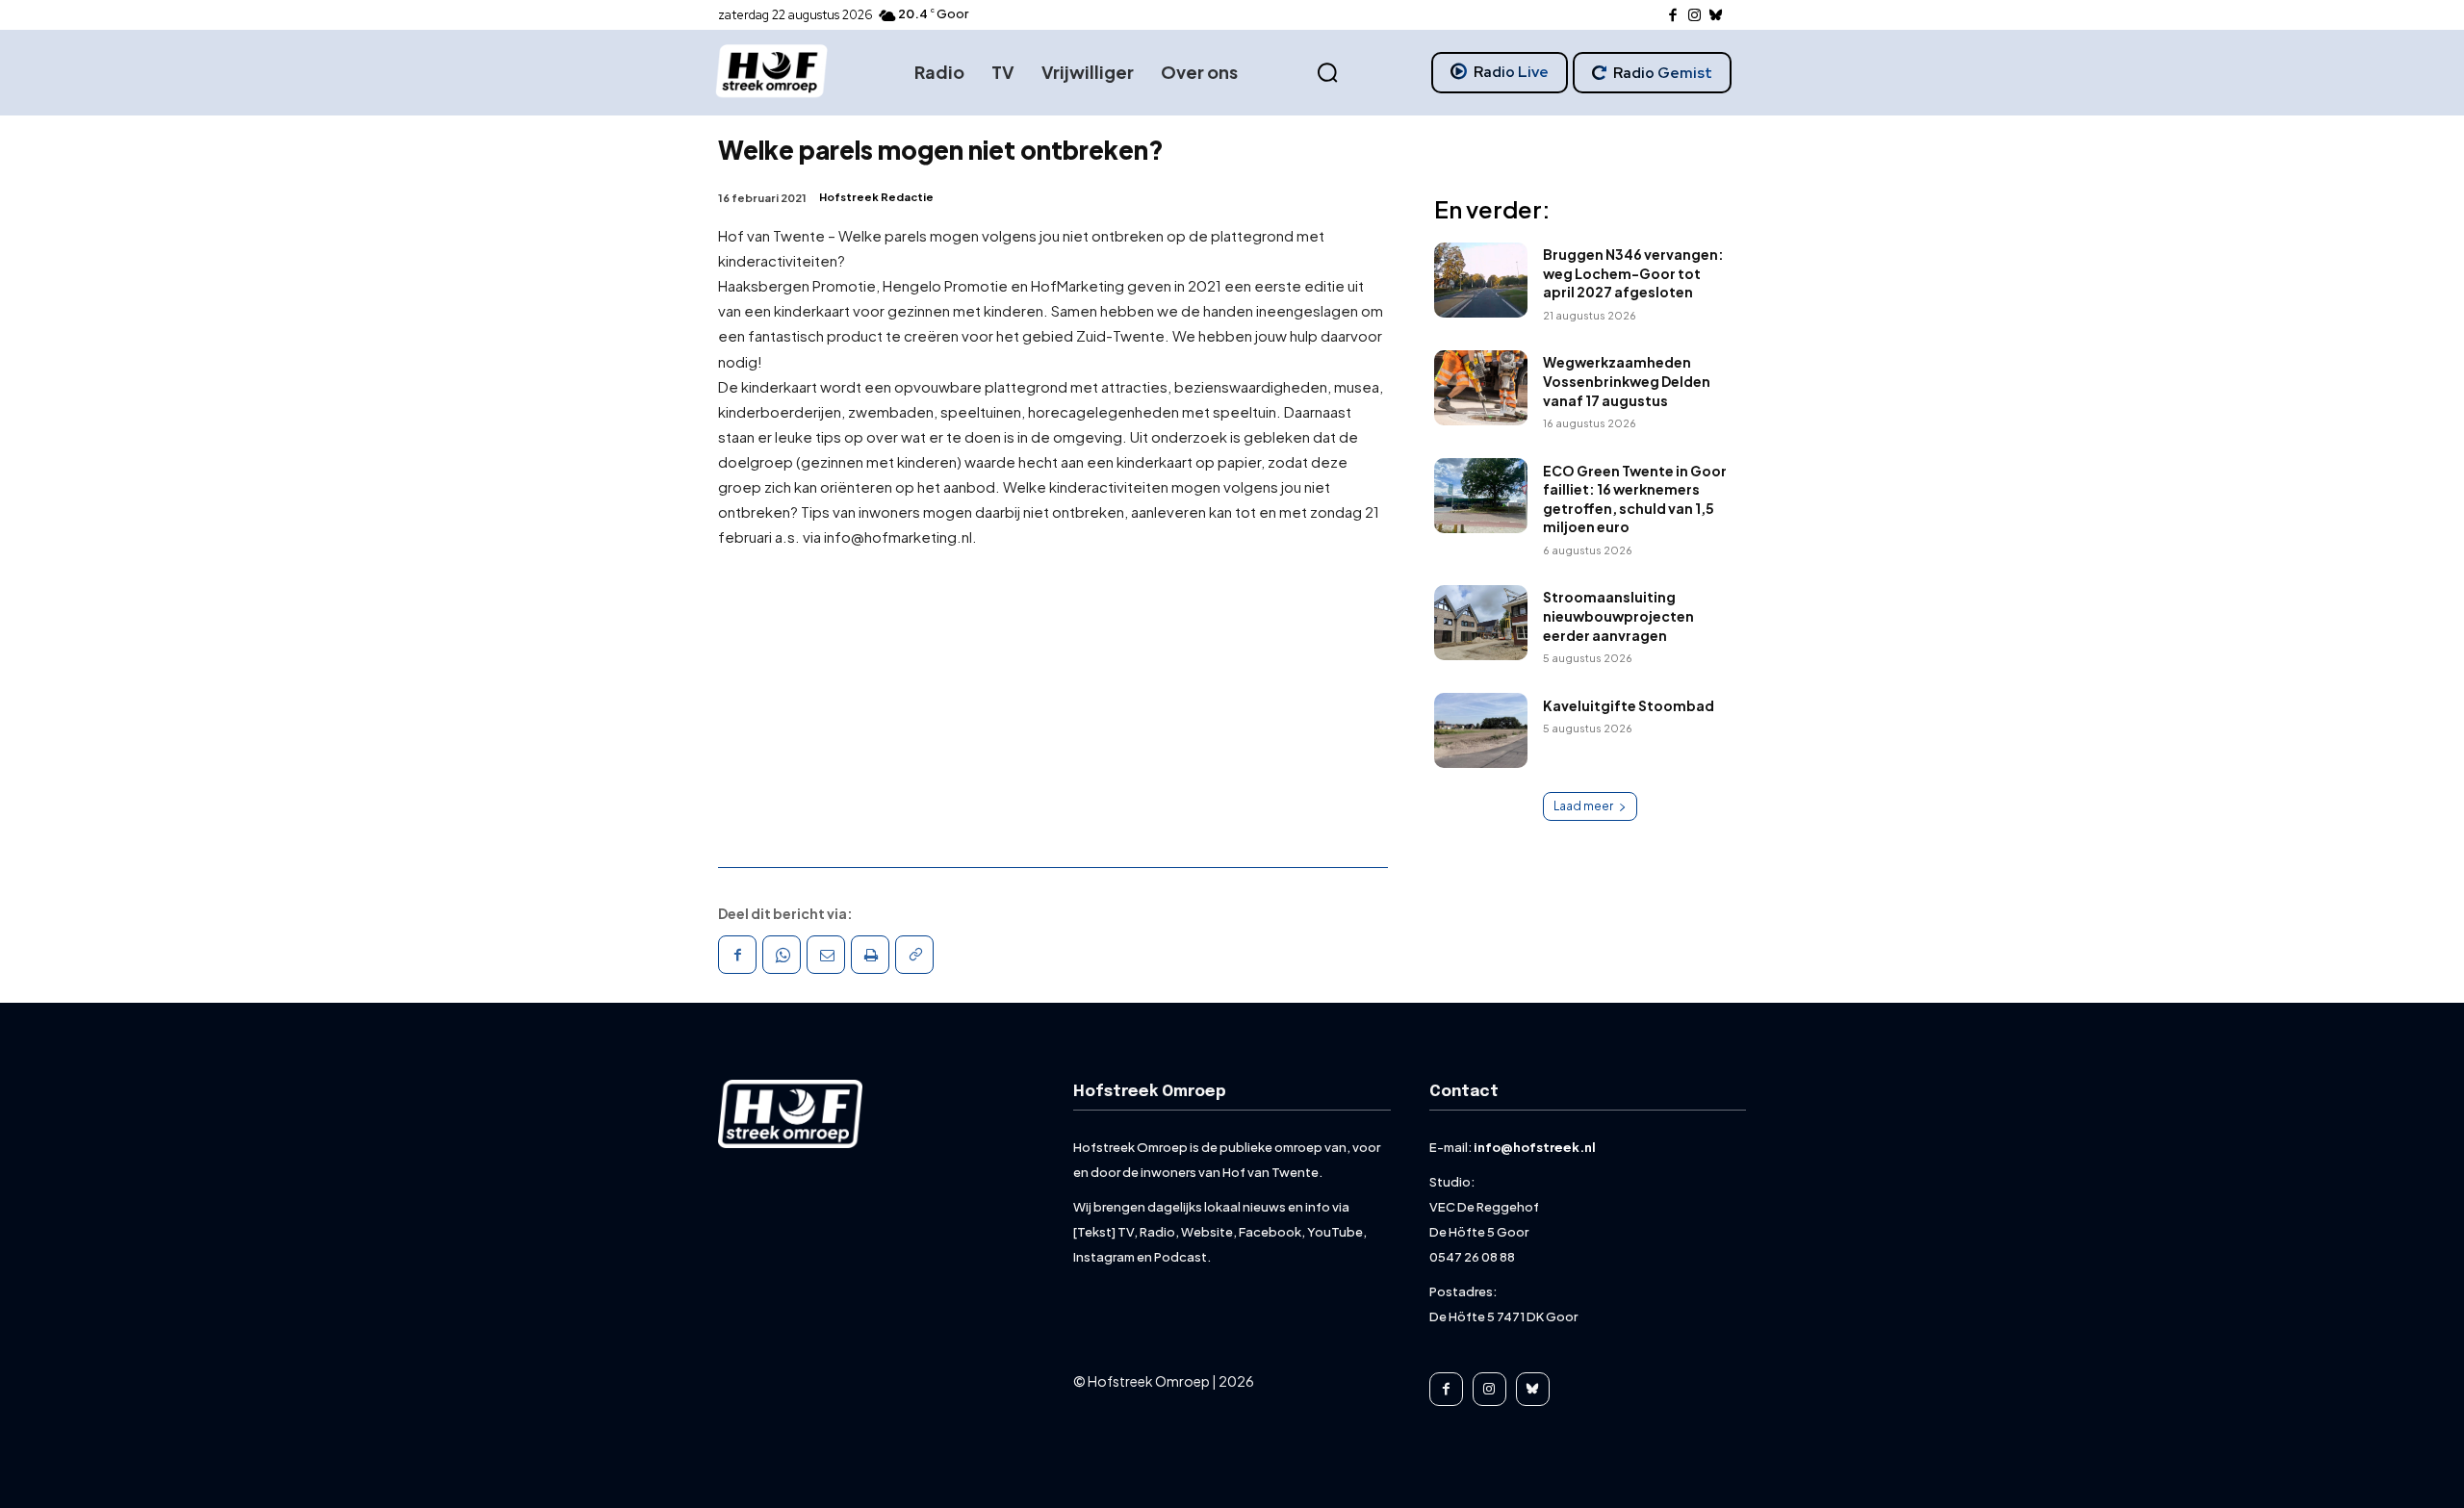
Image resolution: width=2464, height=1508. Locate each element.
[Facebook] (1673, 16)
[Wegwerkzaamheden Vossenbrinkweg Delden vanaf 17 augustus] (1481, 388)
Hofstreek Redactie (876, 197)
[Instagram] (1694, 16)
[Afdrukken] (870, 955)
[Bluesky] (1717, 16)
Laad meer (1583, 806)
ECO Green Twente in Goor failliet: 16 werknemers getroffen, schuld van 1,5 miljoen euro (1635, 499)
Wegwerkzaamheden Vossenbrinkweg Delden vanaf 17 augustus (1627, 381)
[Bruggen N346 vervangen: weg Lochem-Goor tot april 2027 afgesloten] (1481, 280)
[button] (1327, 73)
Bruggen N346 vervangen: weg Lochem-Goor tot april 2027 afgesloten (1633, 273)
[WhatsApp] (782, 955)
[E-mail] (826, 955)
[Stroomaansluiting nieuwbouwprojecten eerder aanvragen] (1481, 623)
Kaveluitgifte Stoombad (1629, 705)
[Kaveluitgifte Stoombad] (1481, 730)
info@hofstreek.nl (1535, 1147)
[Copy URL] (914, 955)
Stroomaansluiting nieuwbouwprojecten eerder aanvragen (1618, 615)
